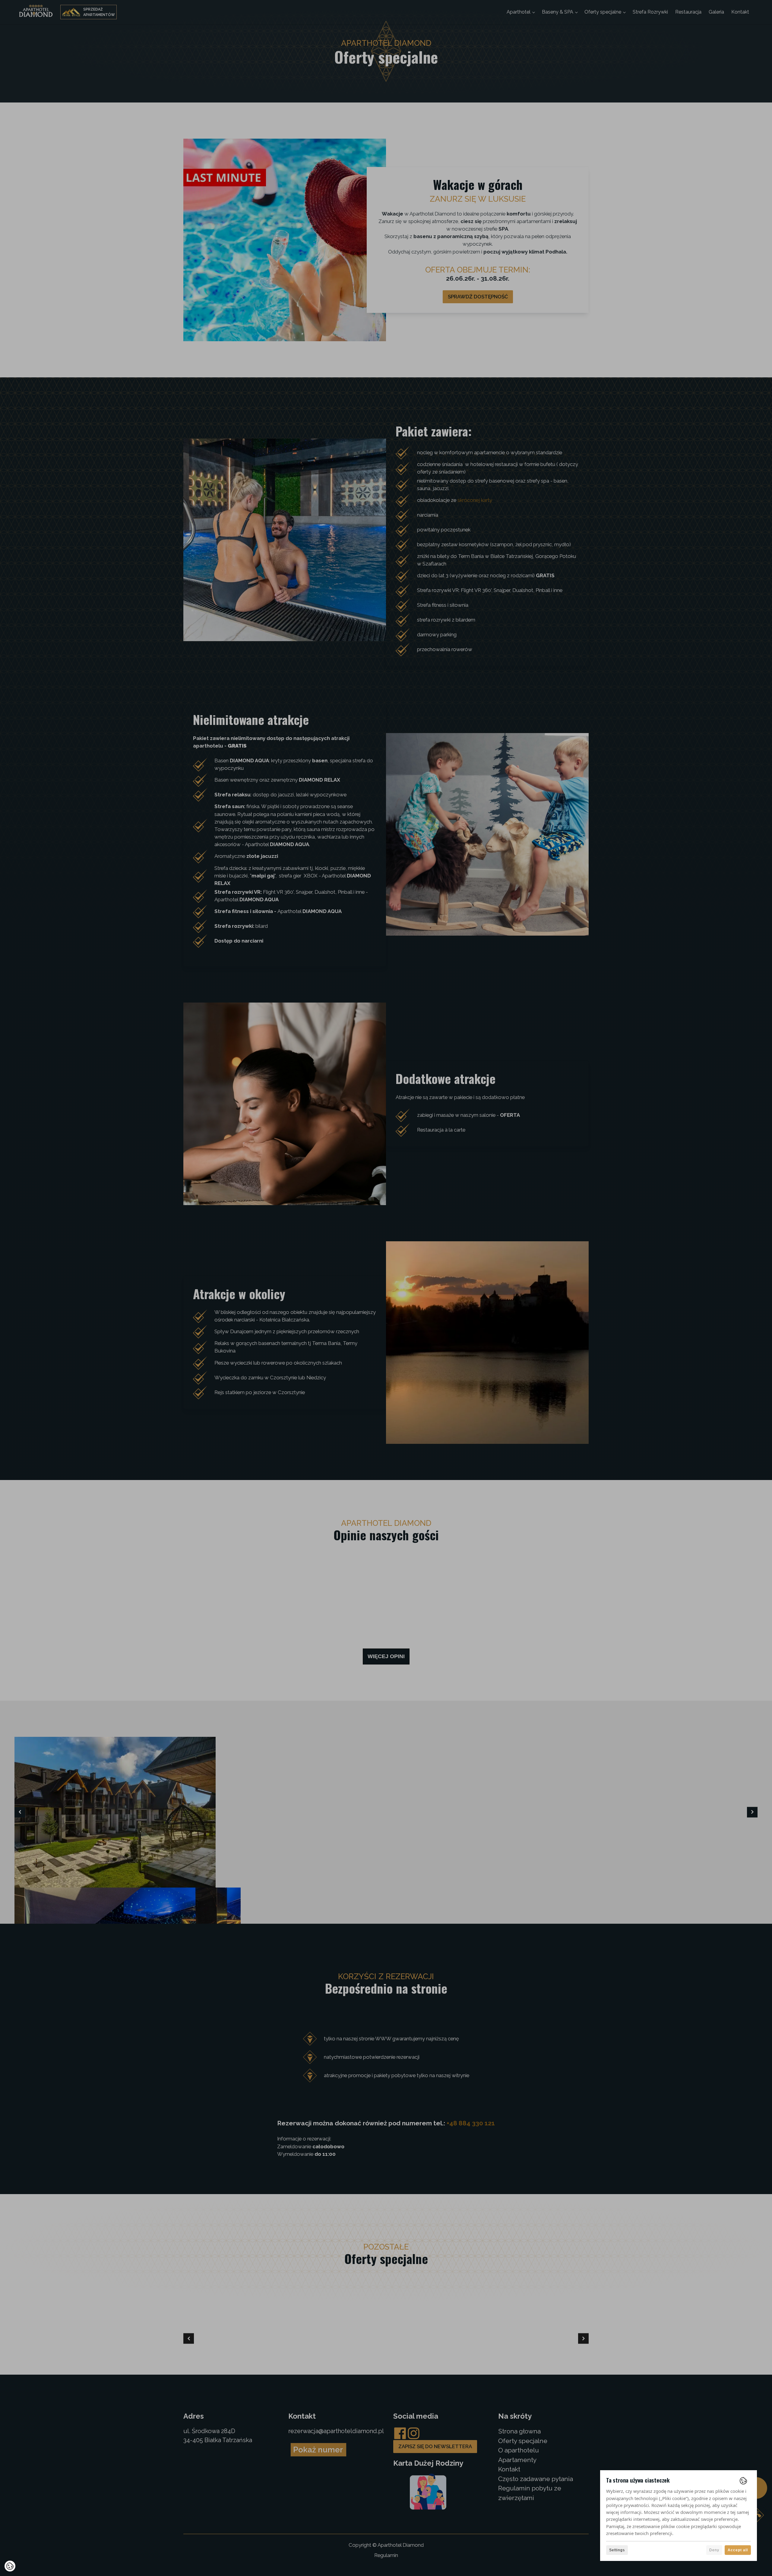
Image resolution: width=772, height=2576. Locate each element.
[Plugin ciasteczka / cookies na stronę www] (743, 2481)
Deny (714, 2550)
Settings (617, 2550)
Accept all (738, 2550)
